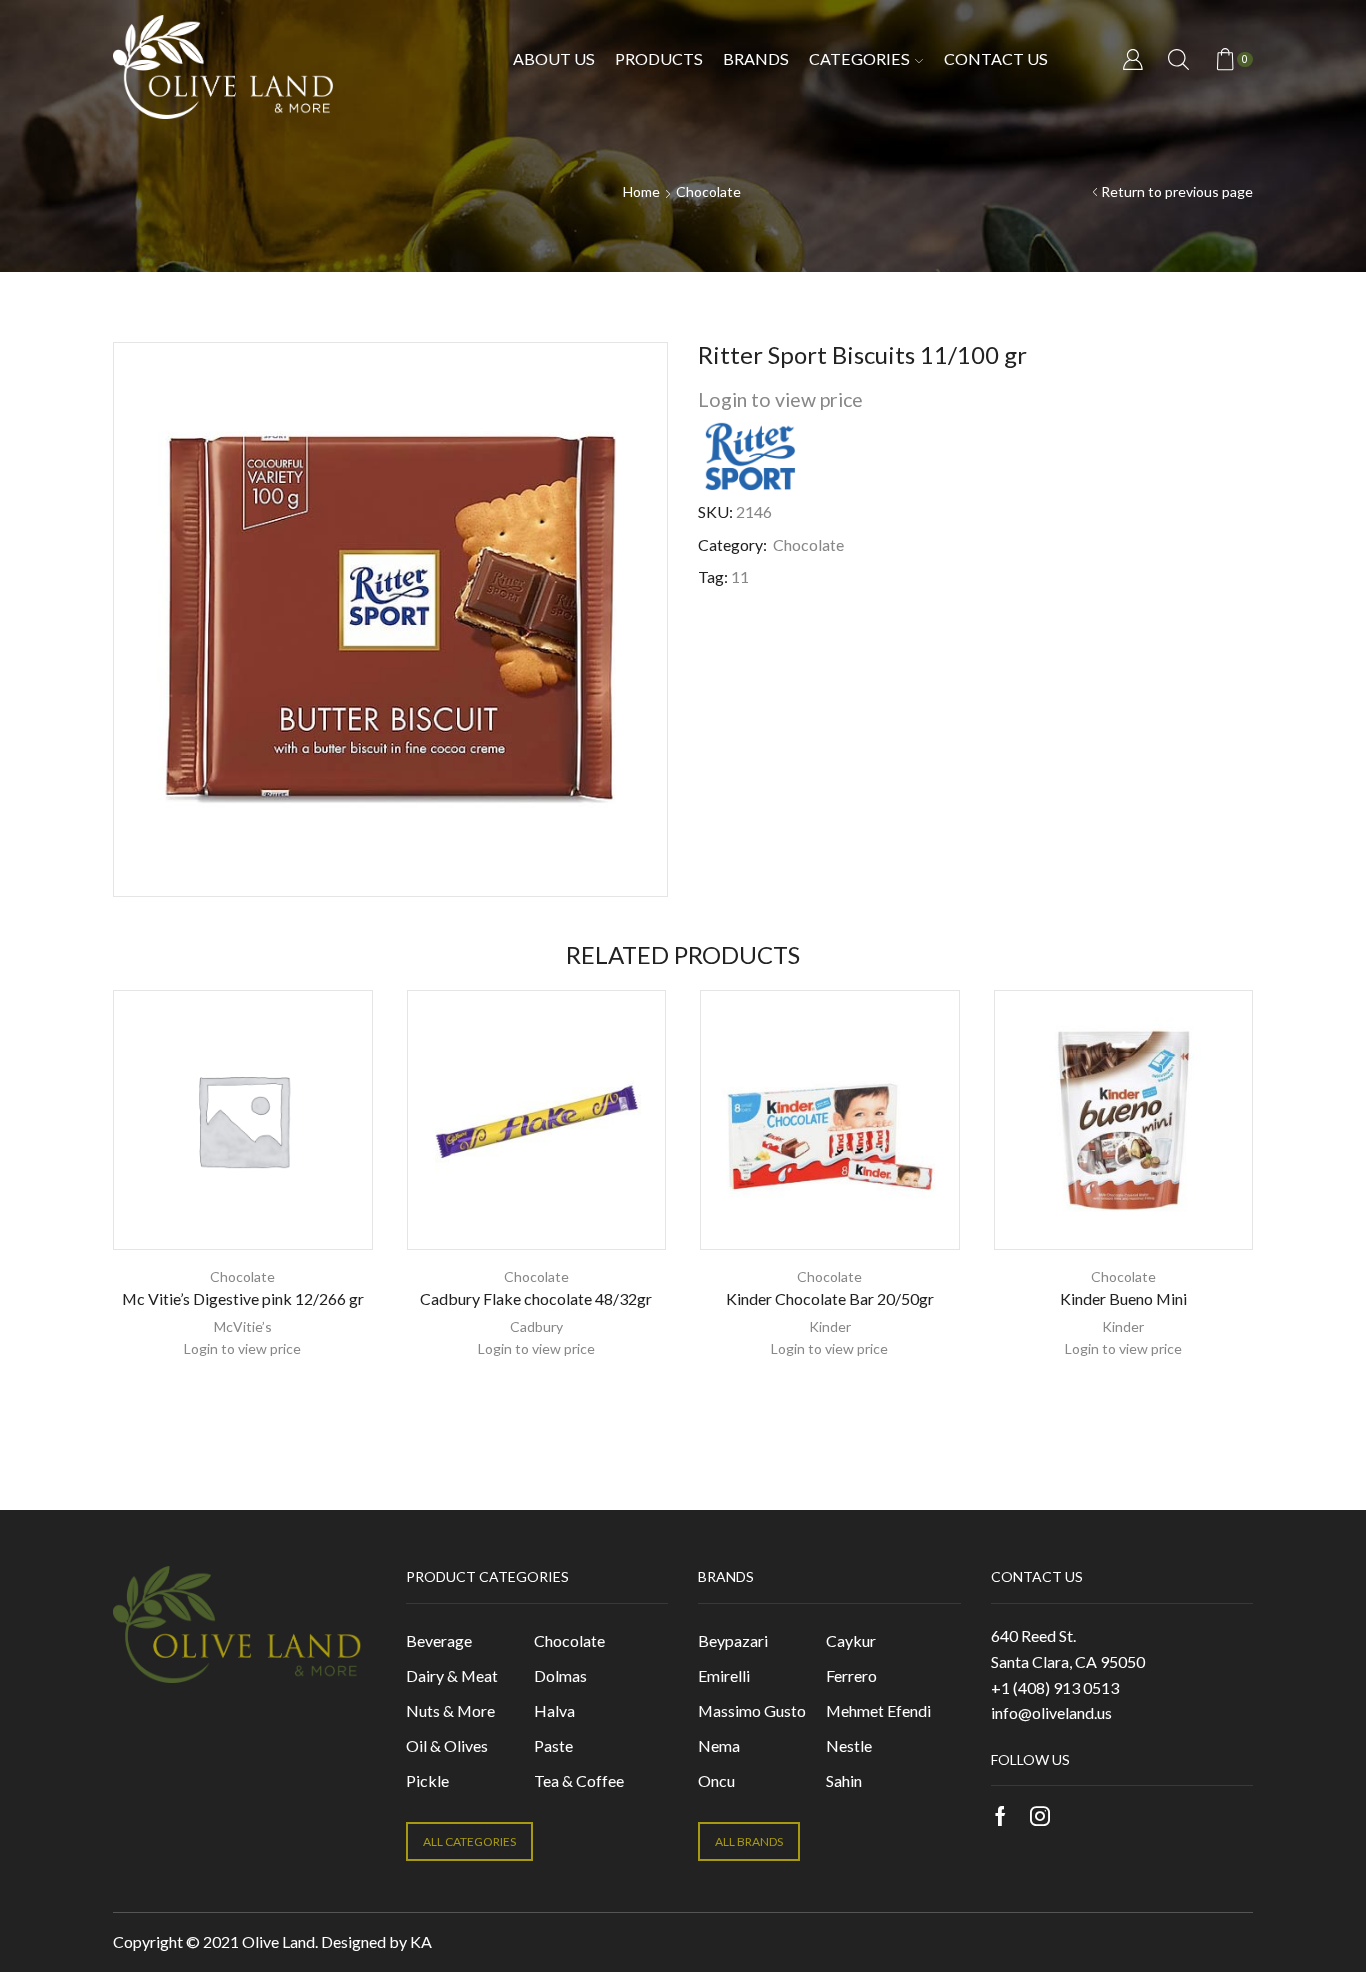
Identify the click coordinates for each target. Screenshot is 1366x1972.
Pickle (427, 1780)
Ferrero (851, 1675)
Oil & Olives (447, 1745)
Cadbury (536, 1326)
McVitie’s (243, 1326)
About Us (554, 58)
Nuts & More (450, 1710)
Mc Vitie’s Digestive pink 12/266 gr (243, 1298)
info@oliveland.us (1051, 1712)
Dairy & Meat (452, 1675)
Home (641, 191)
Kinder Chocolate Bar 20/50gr (830, 1298)
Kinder (830, 1326)
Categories (859, 58)
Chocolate (708, 191)
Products (659, 58)
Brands (756, 58)
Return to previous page (1177, 191)
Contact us (996, 58)
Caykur (851, 1640)
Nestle (849, 1745)
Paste (553, 1745)
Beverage (439, 1640)
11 (740, 576)
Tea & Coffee (579, 1780)
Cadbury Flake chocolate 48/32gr (536, 1298)
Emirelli (724, 1675)
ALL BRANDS (749, 1841)
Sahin (844, 1780)
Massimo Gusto (752, 1710)
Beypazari (733, 1640)
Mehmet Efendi (878, 1710)
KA (421, 1941)
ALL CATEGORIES (469, 1841)
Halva (554, 1710)
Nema (719, 1745)
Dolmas (560, 1675)
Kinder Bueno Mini (1123, 1298)
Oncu (716, 1780)
